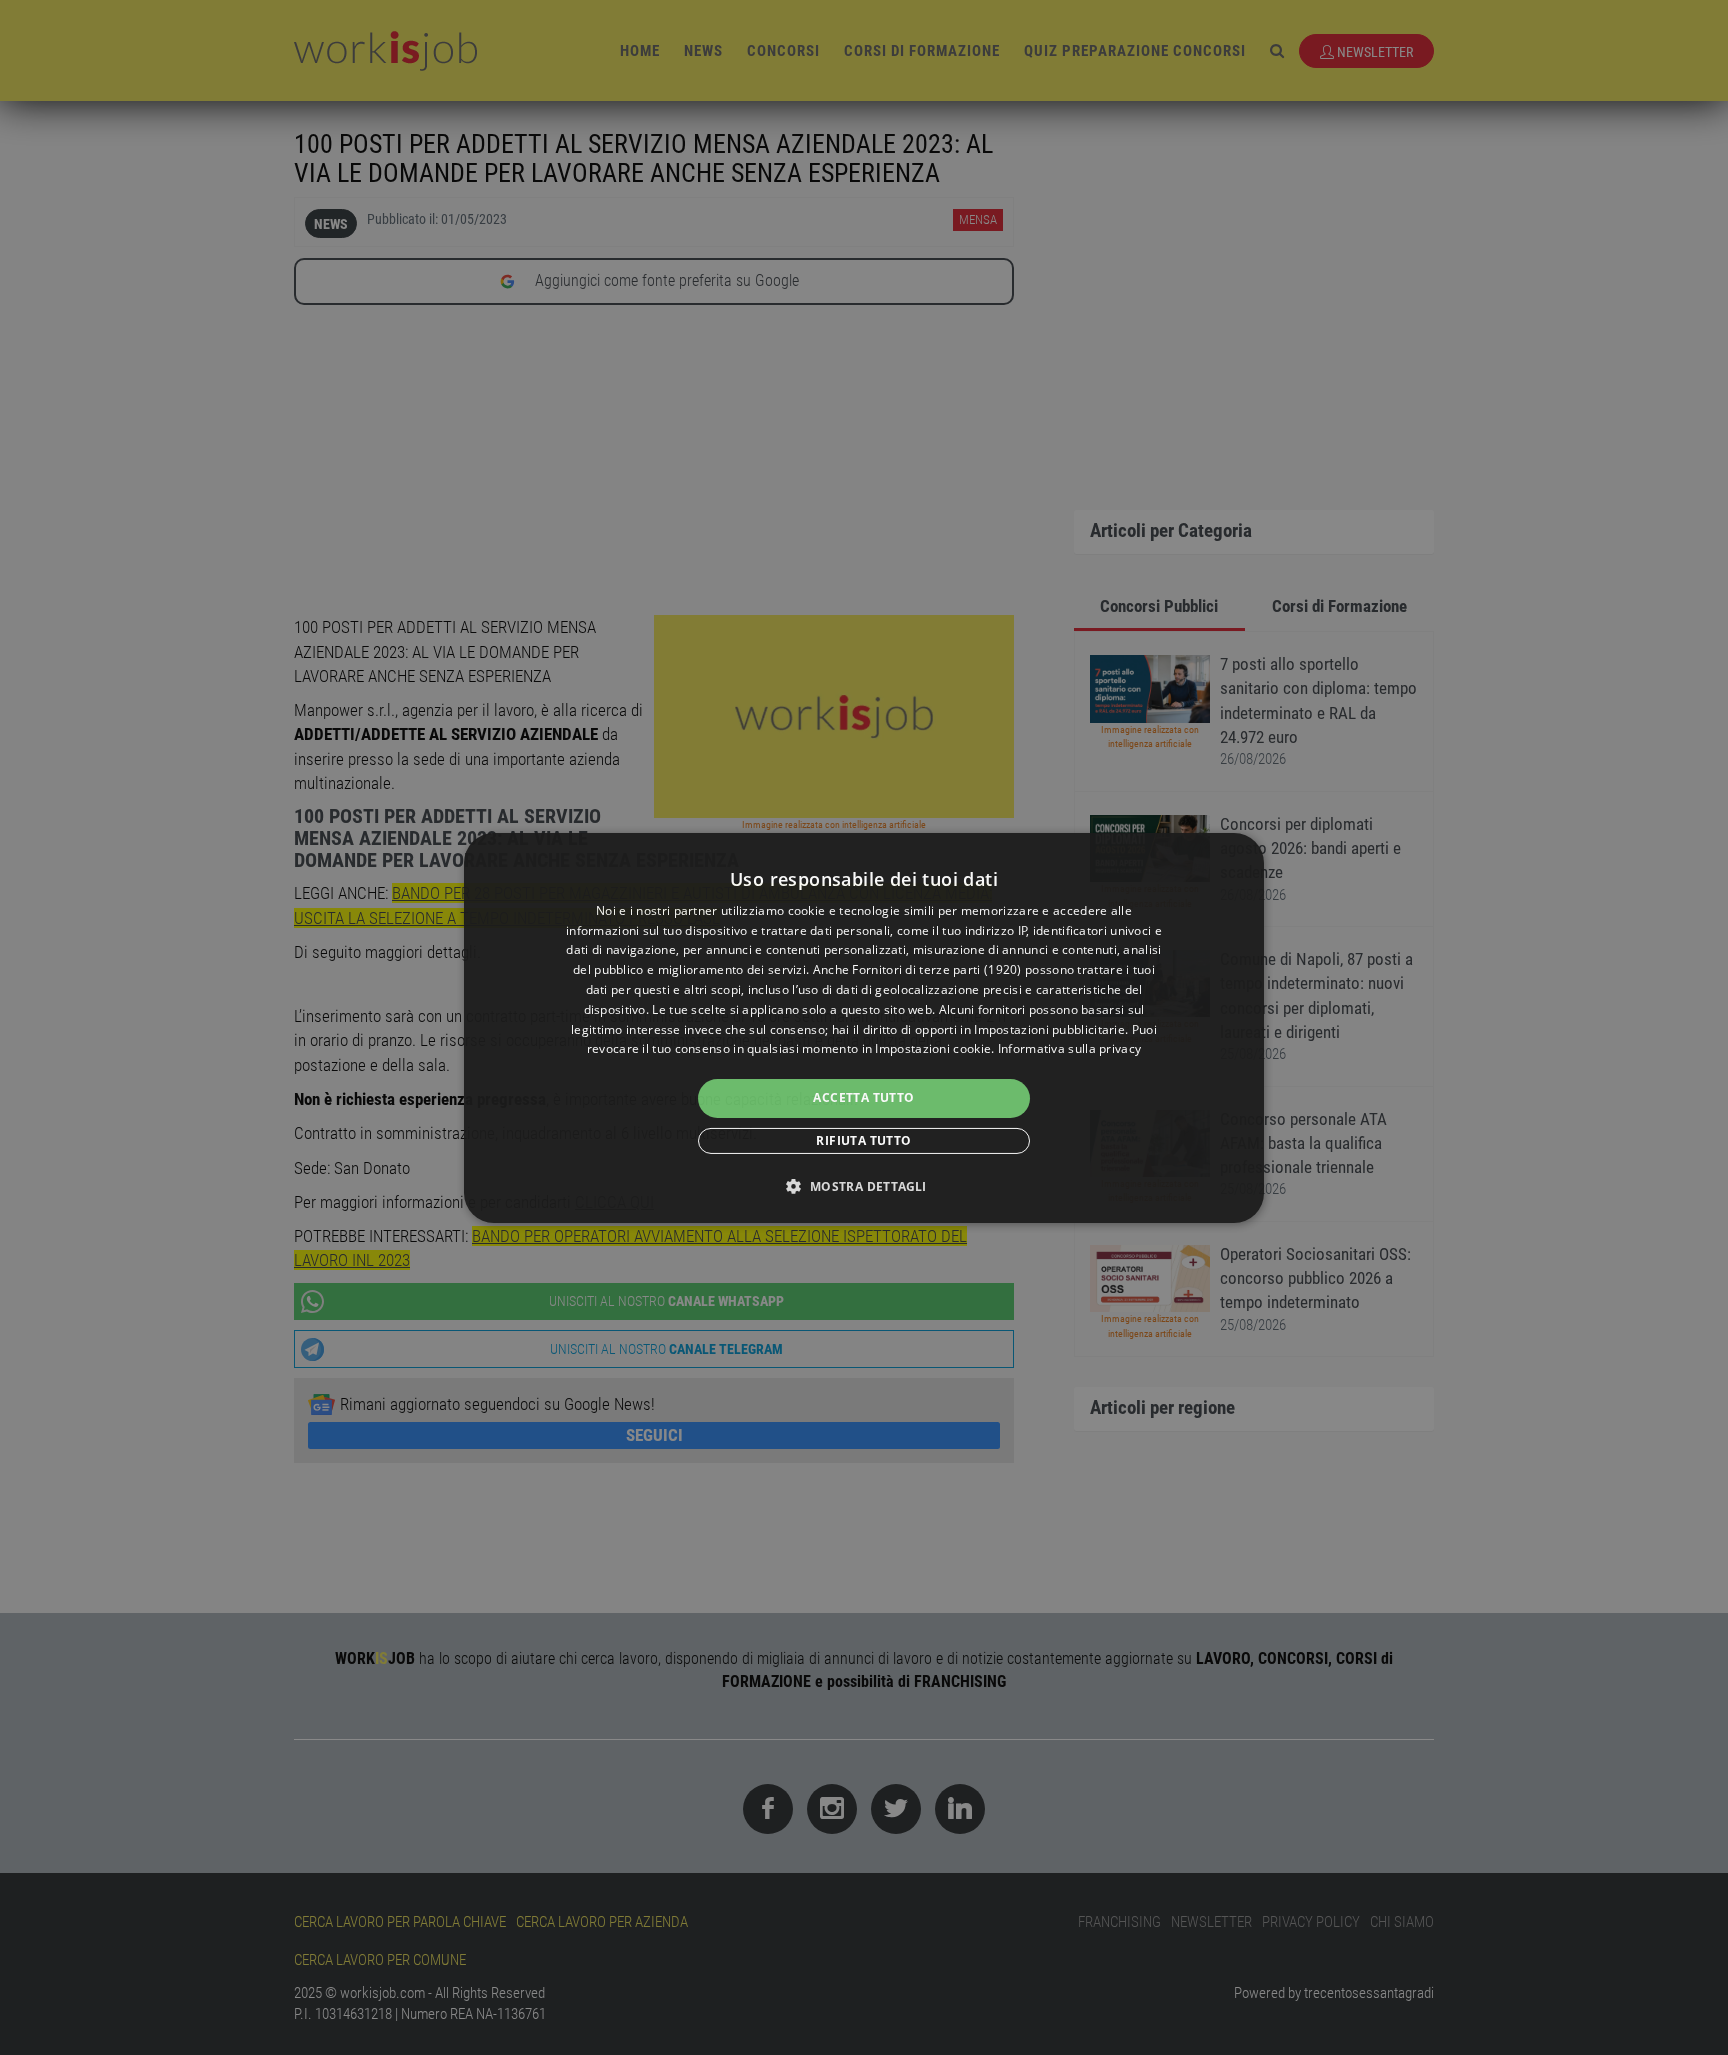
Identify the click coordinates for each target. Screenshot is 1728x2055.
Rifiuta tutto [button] (863, 1140)
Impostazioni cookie (933, 1048)
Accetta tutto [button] (863, 1097)
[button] (863, 1186)
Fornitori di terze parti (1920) (936, 969)
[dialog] (864, 1027)
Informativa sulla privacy (1070, 1048)
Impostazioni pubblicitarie (1049, 1029)
